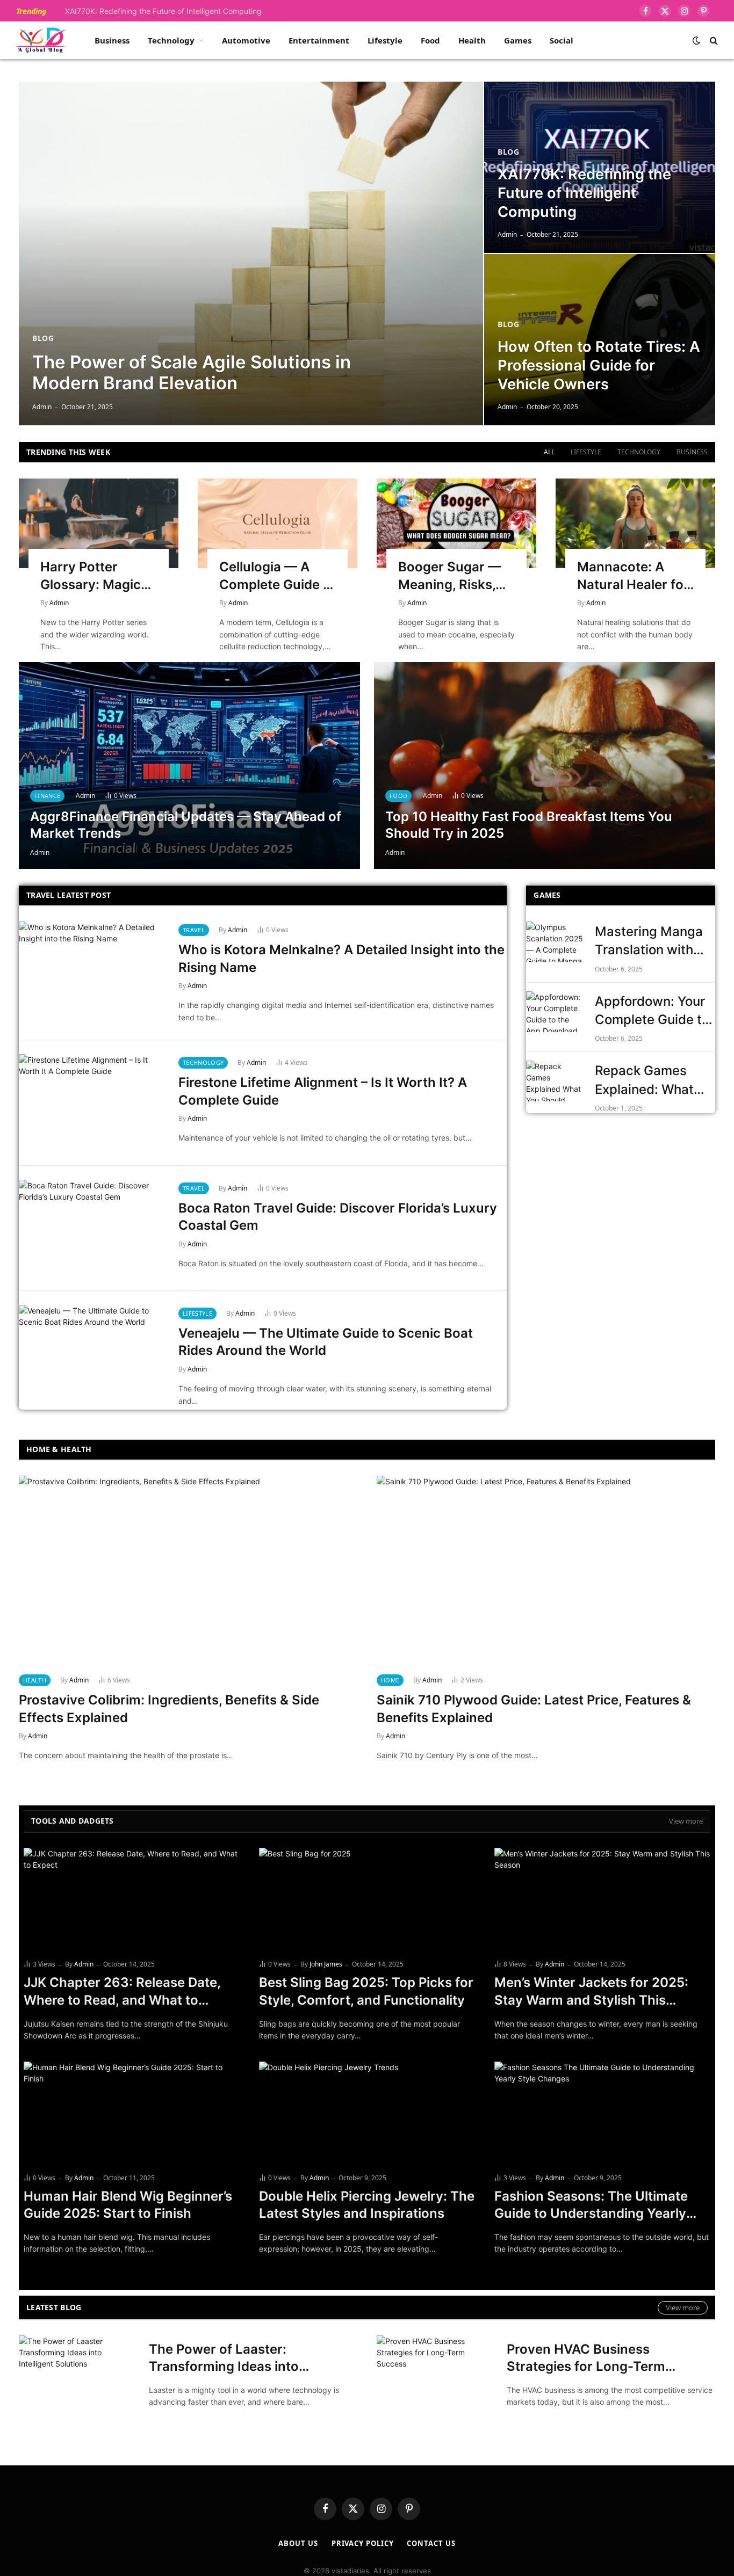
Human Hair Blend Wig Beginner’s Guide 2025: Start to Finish (128, 2205)
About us (298, 2543)
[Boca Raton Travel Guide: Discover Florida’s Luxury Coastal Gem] (92, 1228)
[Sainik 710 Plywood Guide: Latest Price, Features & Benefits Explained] (546, 1571)
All (549, 452)
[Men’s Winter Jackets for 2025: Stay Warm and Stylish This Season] (602, 1899)
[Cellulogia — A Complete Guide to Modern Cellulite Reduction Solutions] (278, 523)
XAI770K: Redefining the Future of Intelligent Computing (163, 11)
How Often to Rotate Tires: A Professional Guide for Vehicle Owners (599, 365)
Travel (194, 930)
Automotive (246, 40)
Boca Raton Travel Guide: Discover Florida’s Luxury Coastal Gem (338, 1217)
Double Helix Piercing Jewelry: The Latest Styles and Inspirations (367, 2205)
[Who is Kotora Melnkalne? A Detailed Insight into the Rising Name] (92, 970)
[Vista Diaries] (41, 40)
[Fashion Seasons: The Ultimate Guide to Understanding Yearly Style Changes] (602, 2113)
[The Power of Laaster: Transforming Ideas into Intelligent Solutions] (77, 2374)
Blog (43, 338)
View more (686, 1821)
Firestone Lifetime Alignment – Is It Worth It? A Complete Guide (323, 1091)
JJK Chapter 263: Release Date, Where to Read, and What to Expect (122, 1992)
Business (112, 40)
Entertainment (319, 40)
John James (326, 1964)
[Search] (713, 41)
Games (518, 40)
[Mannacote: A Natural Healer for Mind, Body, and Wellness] (635, 523)
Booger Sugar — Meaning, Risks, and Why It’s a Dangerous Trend (452, 576)
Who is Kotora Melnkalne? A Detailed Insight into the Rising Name (341, 959)
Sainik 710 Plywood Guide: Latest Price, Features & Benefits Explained (534, 1709)
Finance (47, 796)
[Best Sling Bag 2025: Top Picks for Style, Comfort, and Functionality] (367, 1899)
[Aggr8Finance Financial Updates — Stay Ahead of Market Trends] (189, 765)
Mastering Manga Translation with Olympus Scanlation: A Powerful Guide (649, 942)
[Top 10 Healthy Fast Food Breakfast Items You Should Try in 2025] (545, 765)
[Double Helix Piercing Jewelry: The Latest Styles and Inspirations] (367, 2113)
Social (562, 40)
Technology (171, 40)
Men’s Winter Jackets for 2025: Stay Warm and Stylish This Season (591, 1992)
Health (472, 40)
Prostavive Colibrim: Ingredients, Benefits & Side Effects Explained (169, 1709)
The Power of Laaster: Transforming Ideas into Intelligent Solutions (224, 2359)
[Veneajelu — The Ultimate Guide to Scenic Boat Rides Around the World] (92, 1354)
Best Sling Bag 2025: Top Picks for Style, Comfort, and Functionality (366, 1991)
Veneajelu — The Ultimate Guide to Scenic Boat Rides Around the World (326, 1342)
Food (430, 40)
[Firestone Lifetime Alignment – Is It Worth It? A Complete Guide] (92, 1103)
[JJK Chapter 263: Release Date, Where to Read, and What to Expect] (132, 1899)
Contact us (431, 2543)
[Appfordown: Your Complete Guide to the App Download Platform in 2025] (556, 1012)
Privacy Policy (363, 2543)
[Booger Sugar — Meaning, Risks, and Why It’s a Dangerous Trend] (456, 523)
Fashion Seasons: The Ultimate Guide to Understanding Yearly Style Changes (591, 2205)
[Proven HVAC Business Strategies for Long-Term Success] (435, 2374)
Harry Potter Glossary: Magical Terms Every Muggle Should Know (96, 576)
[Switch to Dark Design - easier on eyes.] (696, 40)
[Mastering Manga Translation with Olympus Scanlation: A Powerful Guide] (556, 942)
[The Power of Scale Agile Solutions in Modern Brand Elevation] (251, 253)
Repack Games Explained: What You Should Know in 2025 (654, 1081)
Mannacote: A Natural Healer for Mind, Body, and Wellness (633, 576)
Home (390, 1680)
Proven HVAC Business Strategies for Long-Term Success (586, 2359)
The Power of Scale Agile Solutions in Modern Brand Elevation (192, 373)
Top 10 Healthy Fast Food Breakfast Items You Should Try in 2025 (529, 825)
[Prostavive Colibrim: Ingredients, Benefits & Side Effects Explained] (188, 1571)
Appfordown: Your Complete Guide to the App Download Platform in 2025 (652, 1011)
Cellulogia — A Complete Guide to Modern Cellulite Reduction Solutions (278, 576)
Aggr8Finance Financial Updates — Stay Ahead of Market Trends (186, 825)
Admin (42, 407)
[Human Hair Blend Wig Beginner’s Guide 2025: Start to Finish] (132, 2113)
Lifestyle (385, 40)
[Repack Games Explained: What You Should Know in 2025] (556, 1081)
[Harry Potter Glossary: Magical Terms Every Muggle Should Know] (99, 523)
